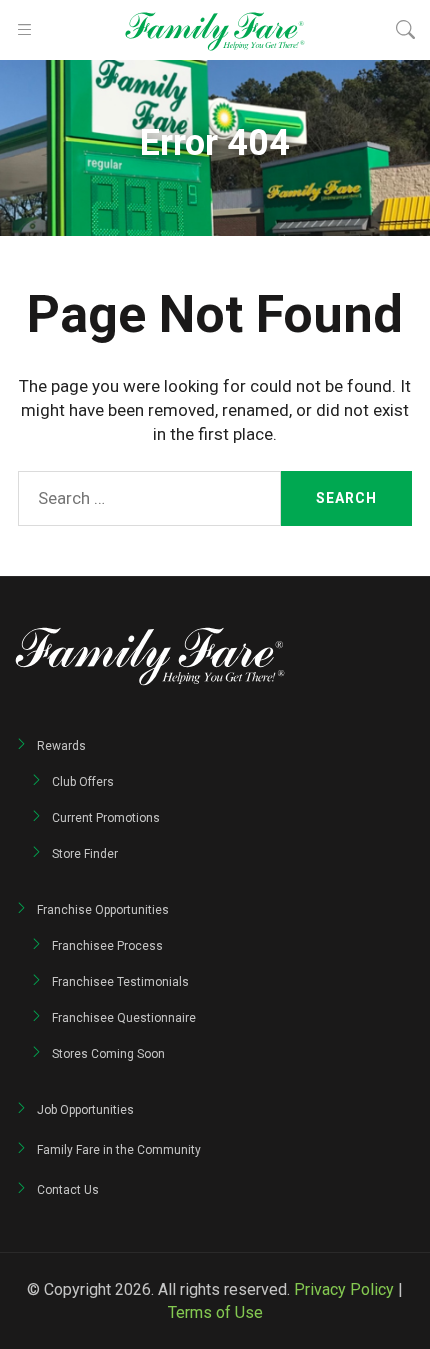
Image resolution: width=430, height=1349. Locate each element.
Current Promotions (106, 818)
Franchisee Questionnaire (124, 1018)
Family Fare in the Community (119, 1150)
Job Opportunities (85, 1110)
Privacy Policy (344, 1289)
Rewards (61, 746)
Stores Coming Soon (108, 1054)
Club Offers (83, 782)
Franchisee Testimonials (120, 982)
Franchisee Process (107, 946)
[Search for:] (149, 498)
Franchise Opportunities (103, 910)
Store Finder (85, 854)
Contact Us (68, 1190)
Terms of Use (215, 1312)
